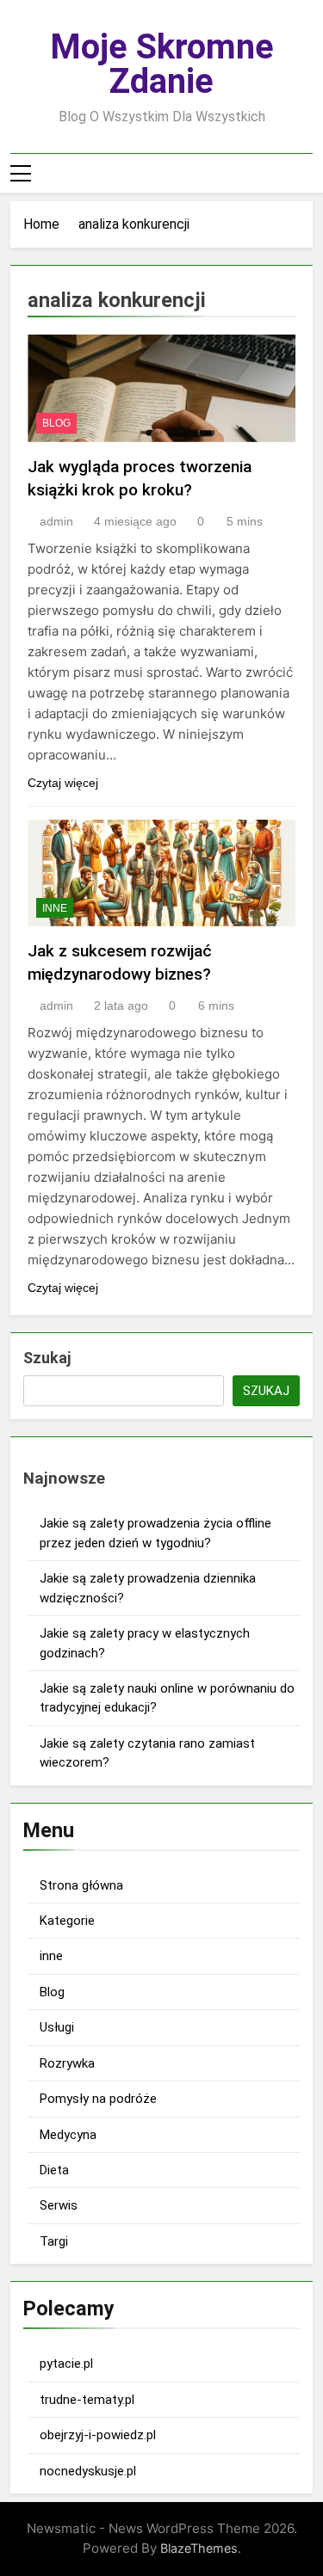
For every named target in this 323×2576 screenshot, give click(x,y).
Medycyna (68, 2135)
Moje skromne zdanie (162, 64)
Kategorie (67, 1921)
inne (55, 908)
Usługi (57, 2027)
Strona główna (81, 1885)
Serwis (59, 2205)
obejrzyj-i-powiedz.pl (98, 2435)
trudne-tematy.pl (87, 2400)
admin (56, 521)
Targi (54, 2241)
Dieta (54, 2170)
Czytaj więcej (63, 783)
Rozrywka (67, 2063)
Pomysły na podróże (98, 2099)
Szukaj (47, 1358)
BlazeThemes (199, 2548)
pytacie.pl (66, 2364)
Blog (56, 423)
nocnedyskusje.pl (88, 2471)
